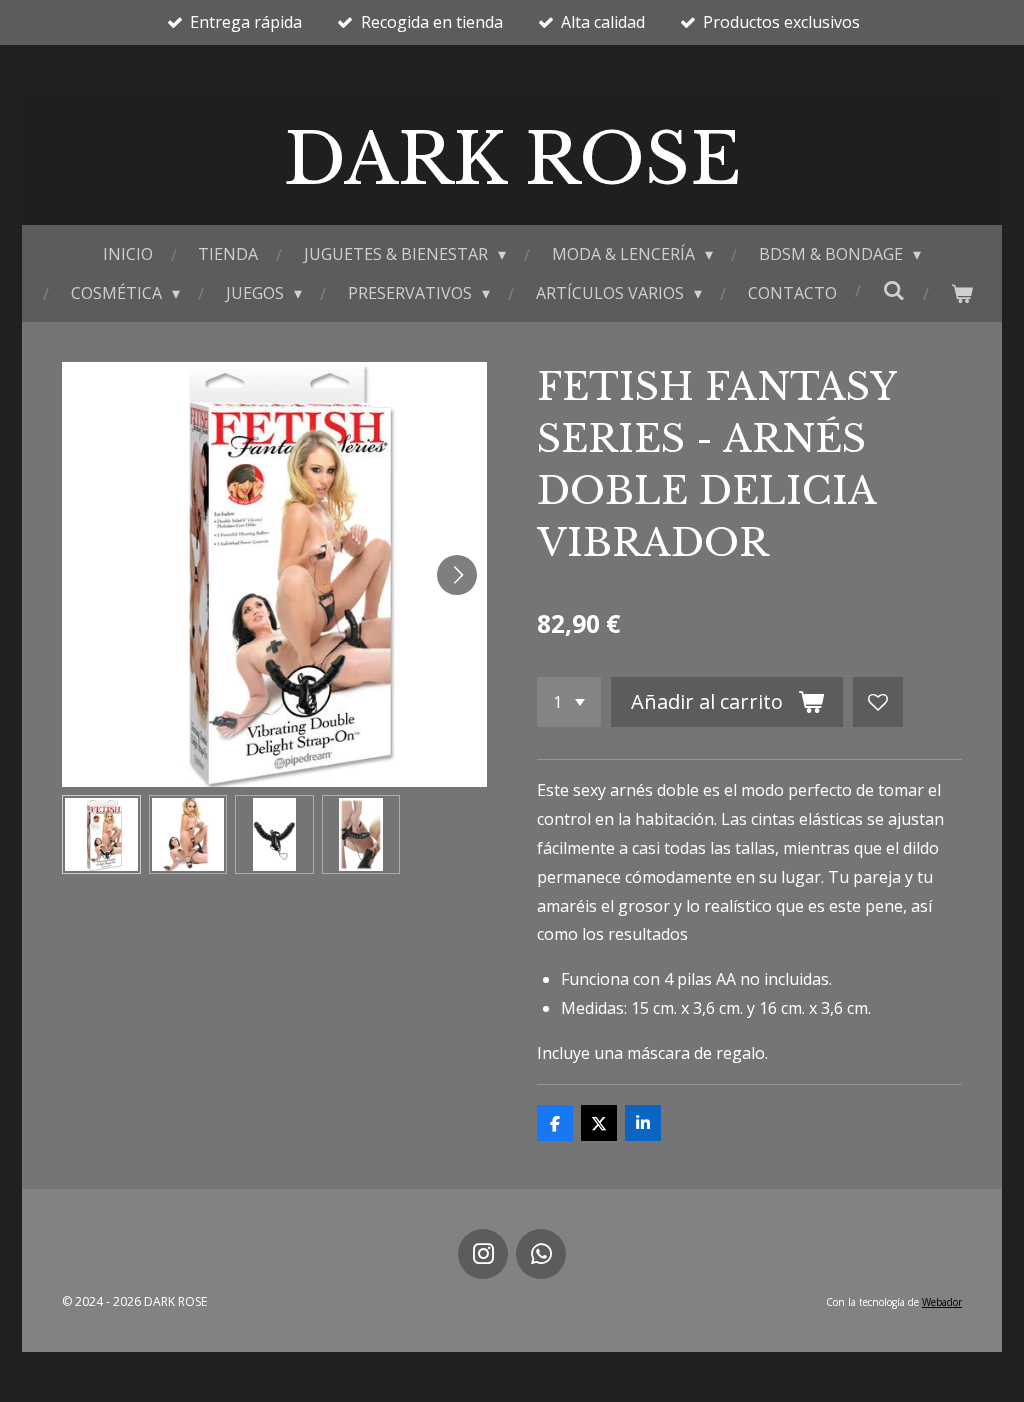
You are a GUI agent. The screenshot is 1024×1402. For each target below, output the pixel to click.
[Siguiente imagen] (457, 575)
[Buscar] (893, 290)
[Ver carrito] (961, 293)
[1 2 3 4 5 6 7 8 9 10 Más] (569, 702)
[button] (101, 834)
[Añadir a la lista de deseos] (878, 702)
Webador (942, 1302)
